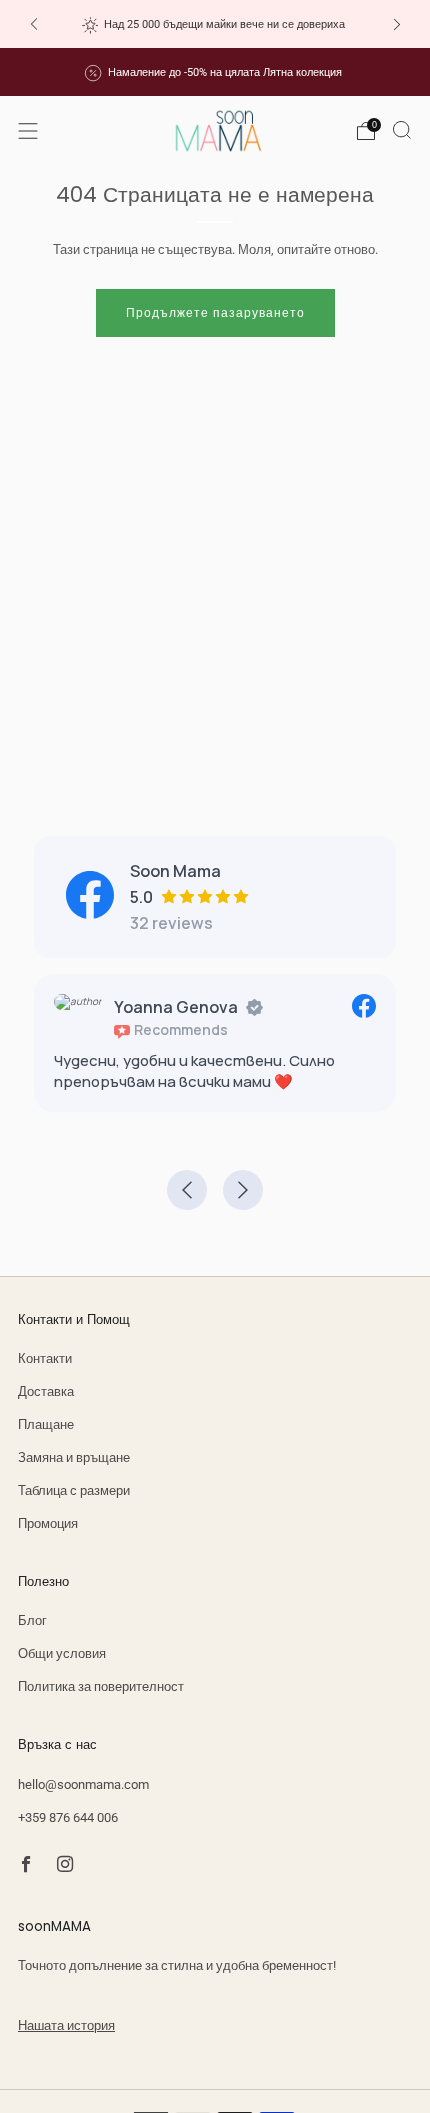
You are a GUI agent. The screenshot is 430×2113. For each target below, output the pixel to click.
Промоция (48, 1523)
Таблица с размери (74, 1490)
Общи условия (62, 1653)
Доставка (46, 1391)
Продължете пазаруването (215, 313)
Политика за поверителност (101, 1686)
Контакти (45, 1358)
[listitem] (215, 24)
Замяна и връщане (74, 1457)
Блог (32, 1620)
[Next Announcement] (397, 24)
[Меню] (28, 131)
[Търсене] (402, 130)
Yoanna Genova (176, 1007)
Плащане (46, 1424)
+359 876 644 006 (68, 1817)
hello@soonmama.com (83, 1784)
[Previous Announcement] (34, 24)
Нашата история (66, 2025)
